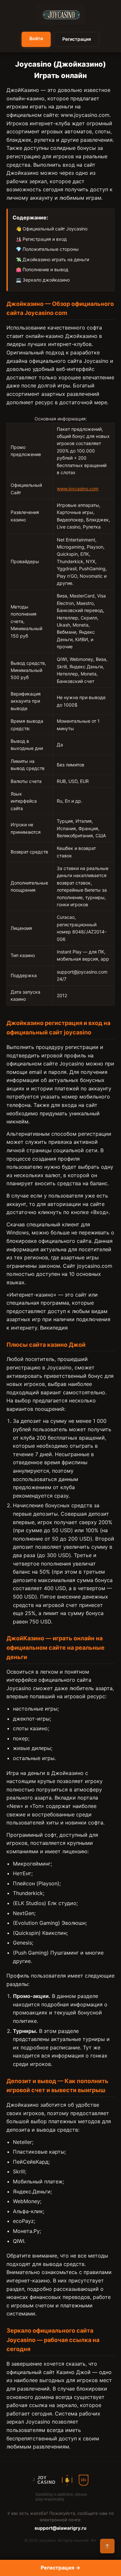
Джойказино (81, 336)
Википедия (54, 1328)
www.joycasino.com (85, 115)
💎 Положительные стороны (47, 249)
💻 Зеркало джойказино (43, 280)
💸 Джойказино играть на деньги (52, 259)
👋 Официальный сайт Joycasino (52, 229)
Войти (36, 38)
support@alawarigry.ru (60, 2528)
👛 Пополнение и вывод (42, 269)
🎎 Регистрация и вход (41, 239)
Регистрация (77, 39)
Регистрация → (60, 2568)
